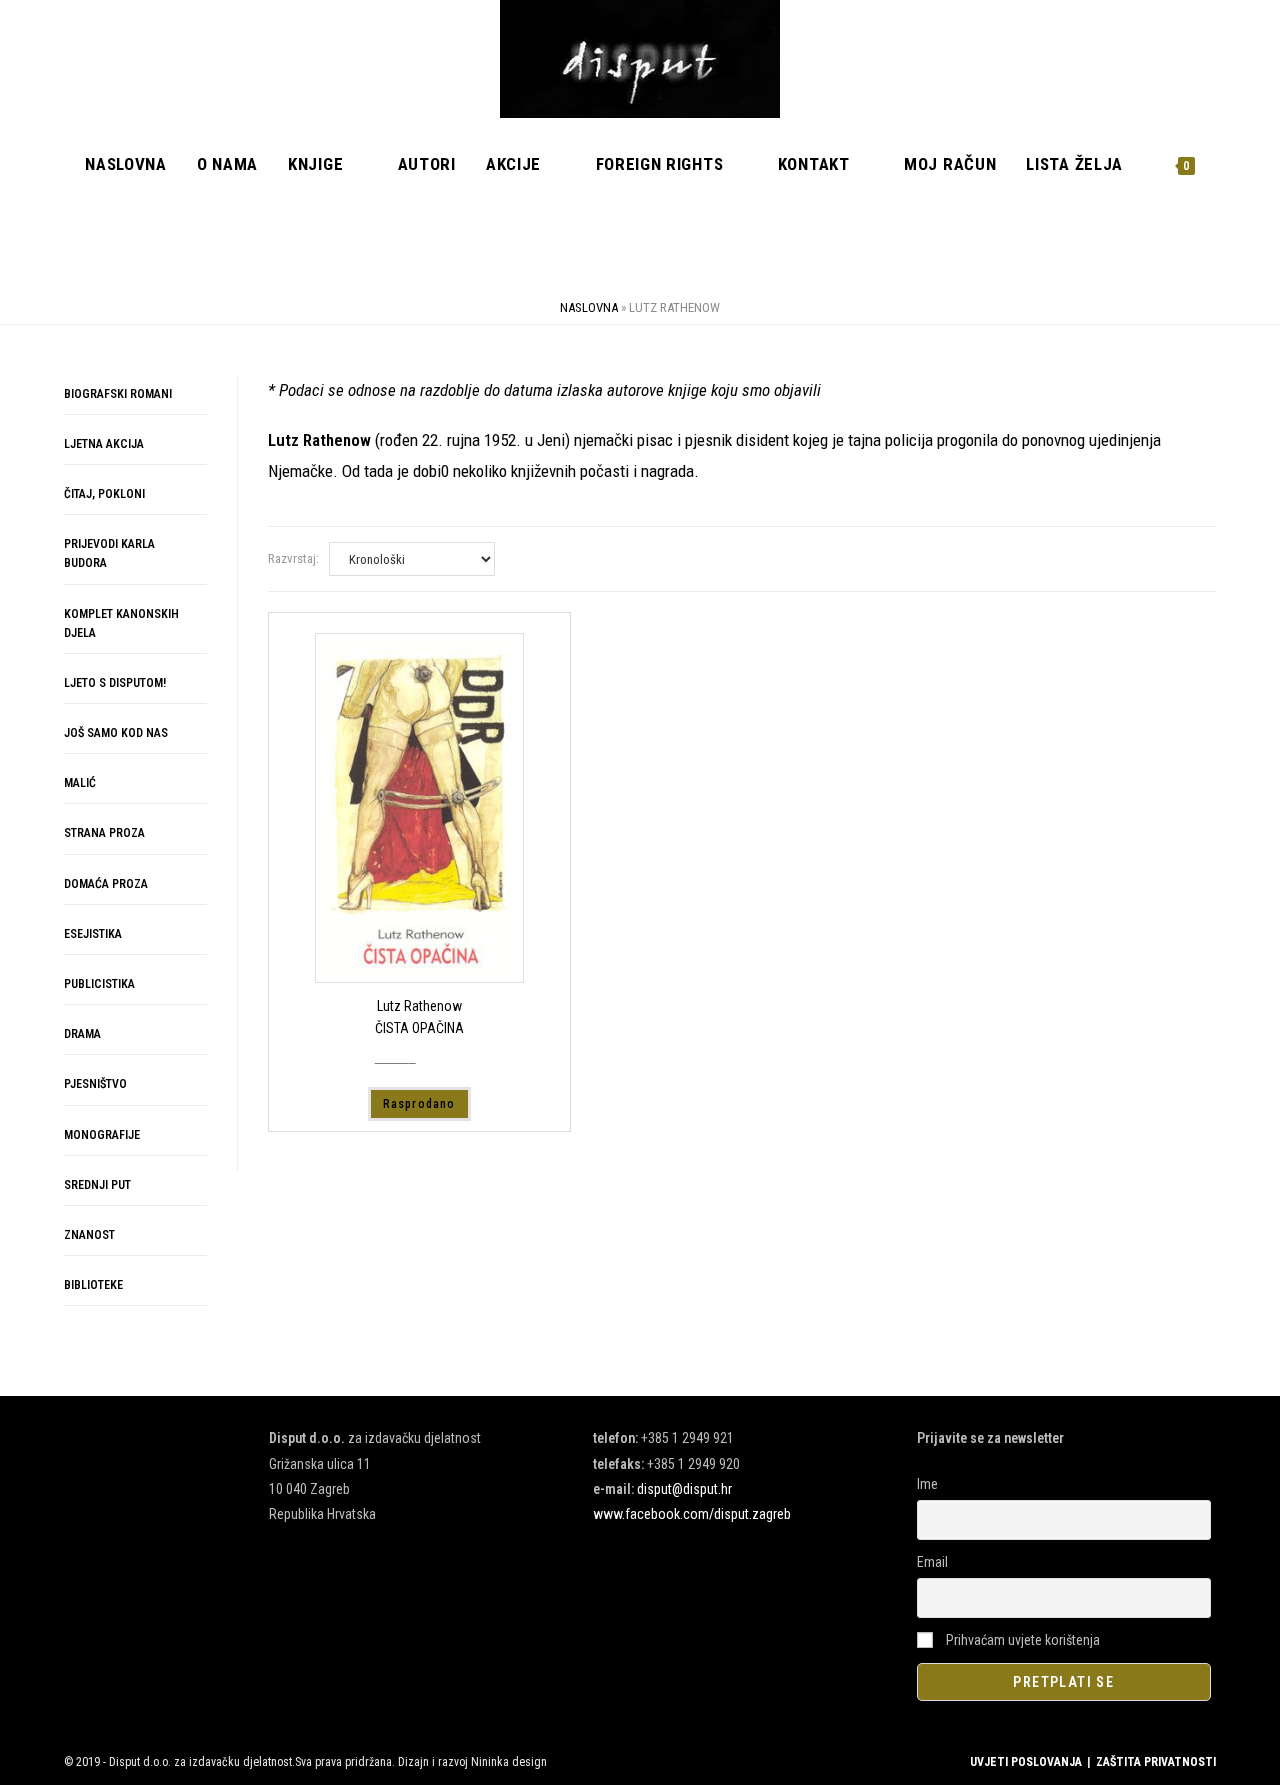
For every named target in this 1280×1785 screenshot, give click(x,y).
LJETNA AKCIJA (104, 444)
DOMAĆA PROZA (106, 884)
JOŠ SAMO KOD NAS (116, 733)
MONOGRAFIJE (102, 1135)
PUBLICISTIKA (99, 984)
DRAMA (82, 1034)
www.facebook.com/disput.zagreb (692, 1514)
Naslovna (589, 307)
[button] (1143, 406)
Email (932, 1562)
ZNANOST (89, 1235)
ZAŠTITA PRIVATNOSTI (1156, 1762)
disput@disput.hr (684, 1489)
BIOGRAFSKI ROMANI (118, 394)
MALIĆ (80, 783)
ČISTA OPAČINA (419, 1028)
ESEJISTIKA (93, 934)
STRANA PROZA (104, 833)
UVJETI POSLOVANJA (1026, 1762)
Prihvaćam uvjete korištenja (1021, 1640)
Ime (927, 1484)
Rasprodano (419, 1104)
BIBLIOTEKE (93, 1285)
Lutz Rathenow (419, 1006)
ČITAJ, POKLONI (104, 494)
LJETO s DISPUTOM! (115, 683)
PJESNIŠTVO (95, 1084)
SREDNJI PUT (97, 1185)
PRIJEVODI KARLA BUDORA (109, 553)
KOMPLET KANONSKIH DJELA (121, 623)
